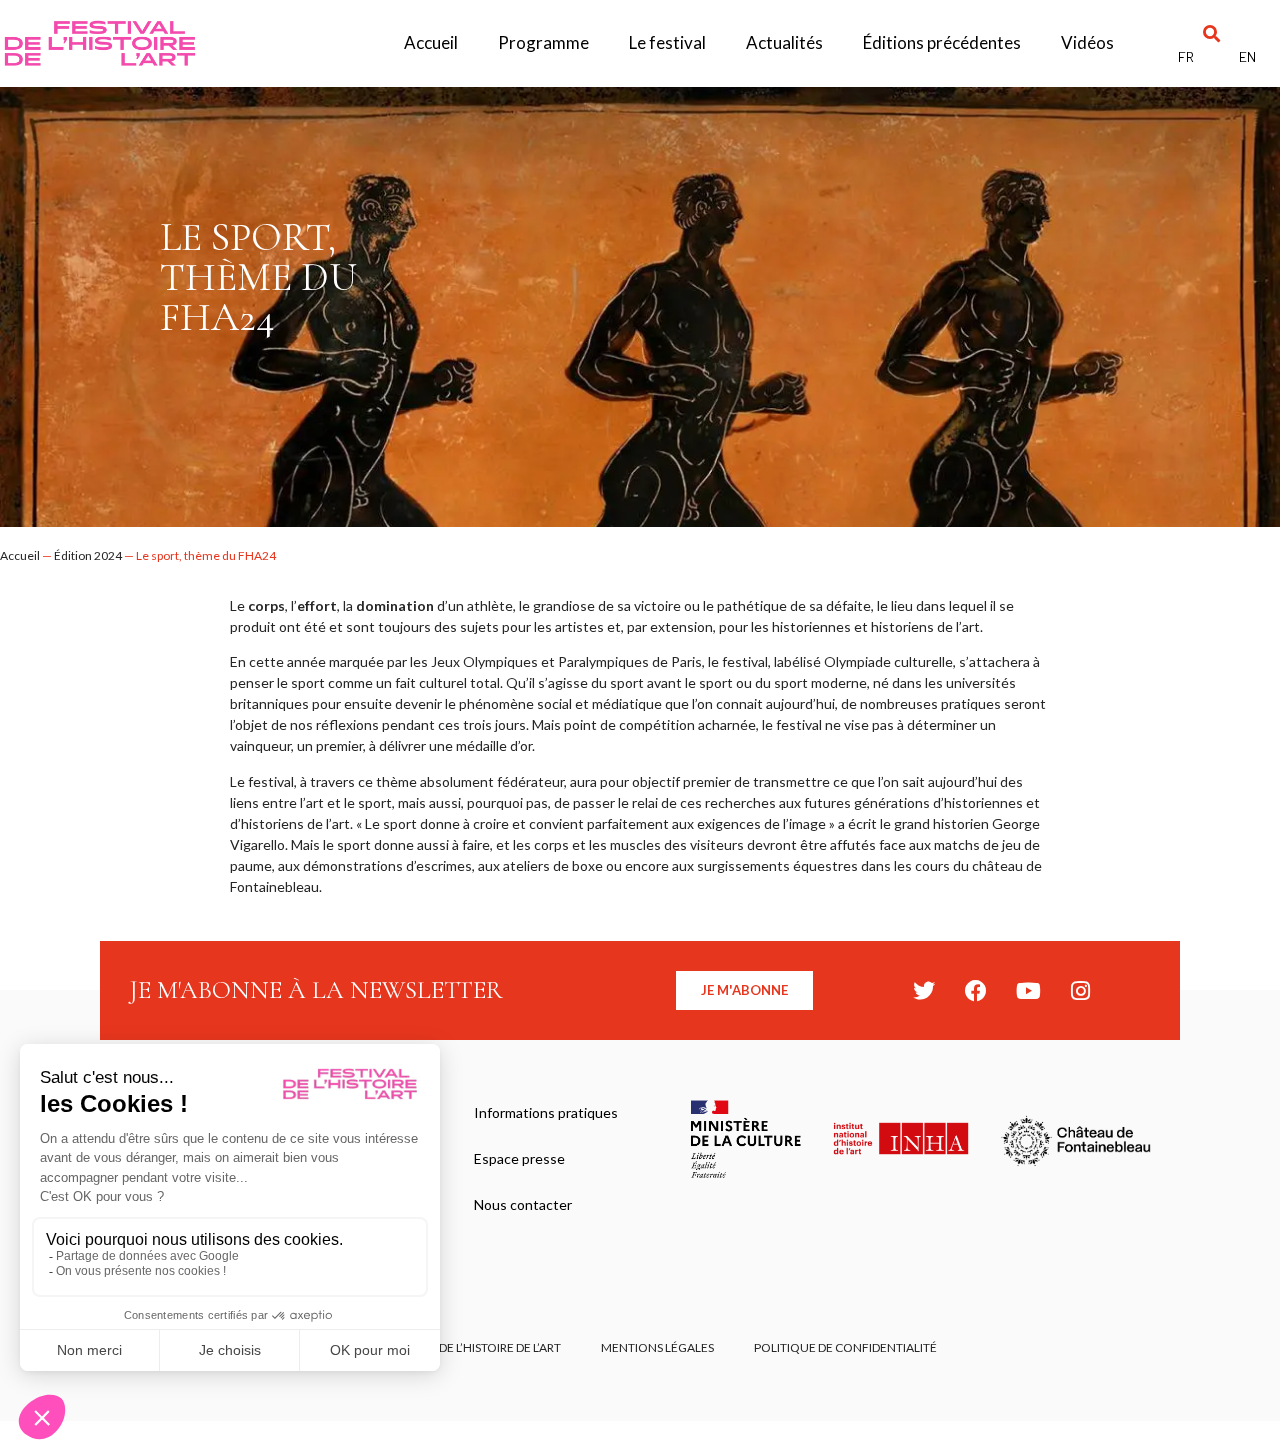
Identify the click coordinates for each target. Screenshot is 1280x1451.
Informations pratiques (546, 1112)
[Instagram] (1080, 991)
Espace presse (519, 1158)
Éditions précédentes (942, 42)
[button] (1211, 33)
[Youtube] (1028, 991)
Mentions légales (657, 1347)
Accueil (431, 42)
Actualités (784, 42)
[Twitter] (924, 991)
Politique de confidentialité (845, 1347)
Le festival (667, 42)
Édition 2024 (88, 555)
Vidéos (1087, 42)
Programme (543, 42)
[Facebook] (976, 991)
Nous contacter (523, 1204)
